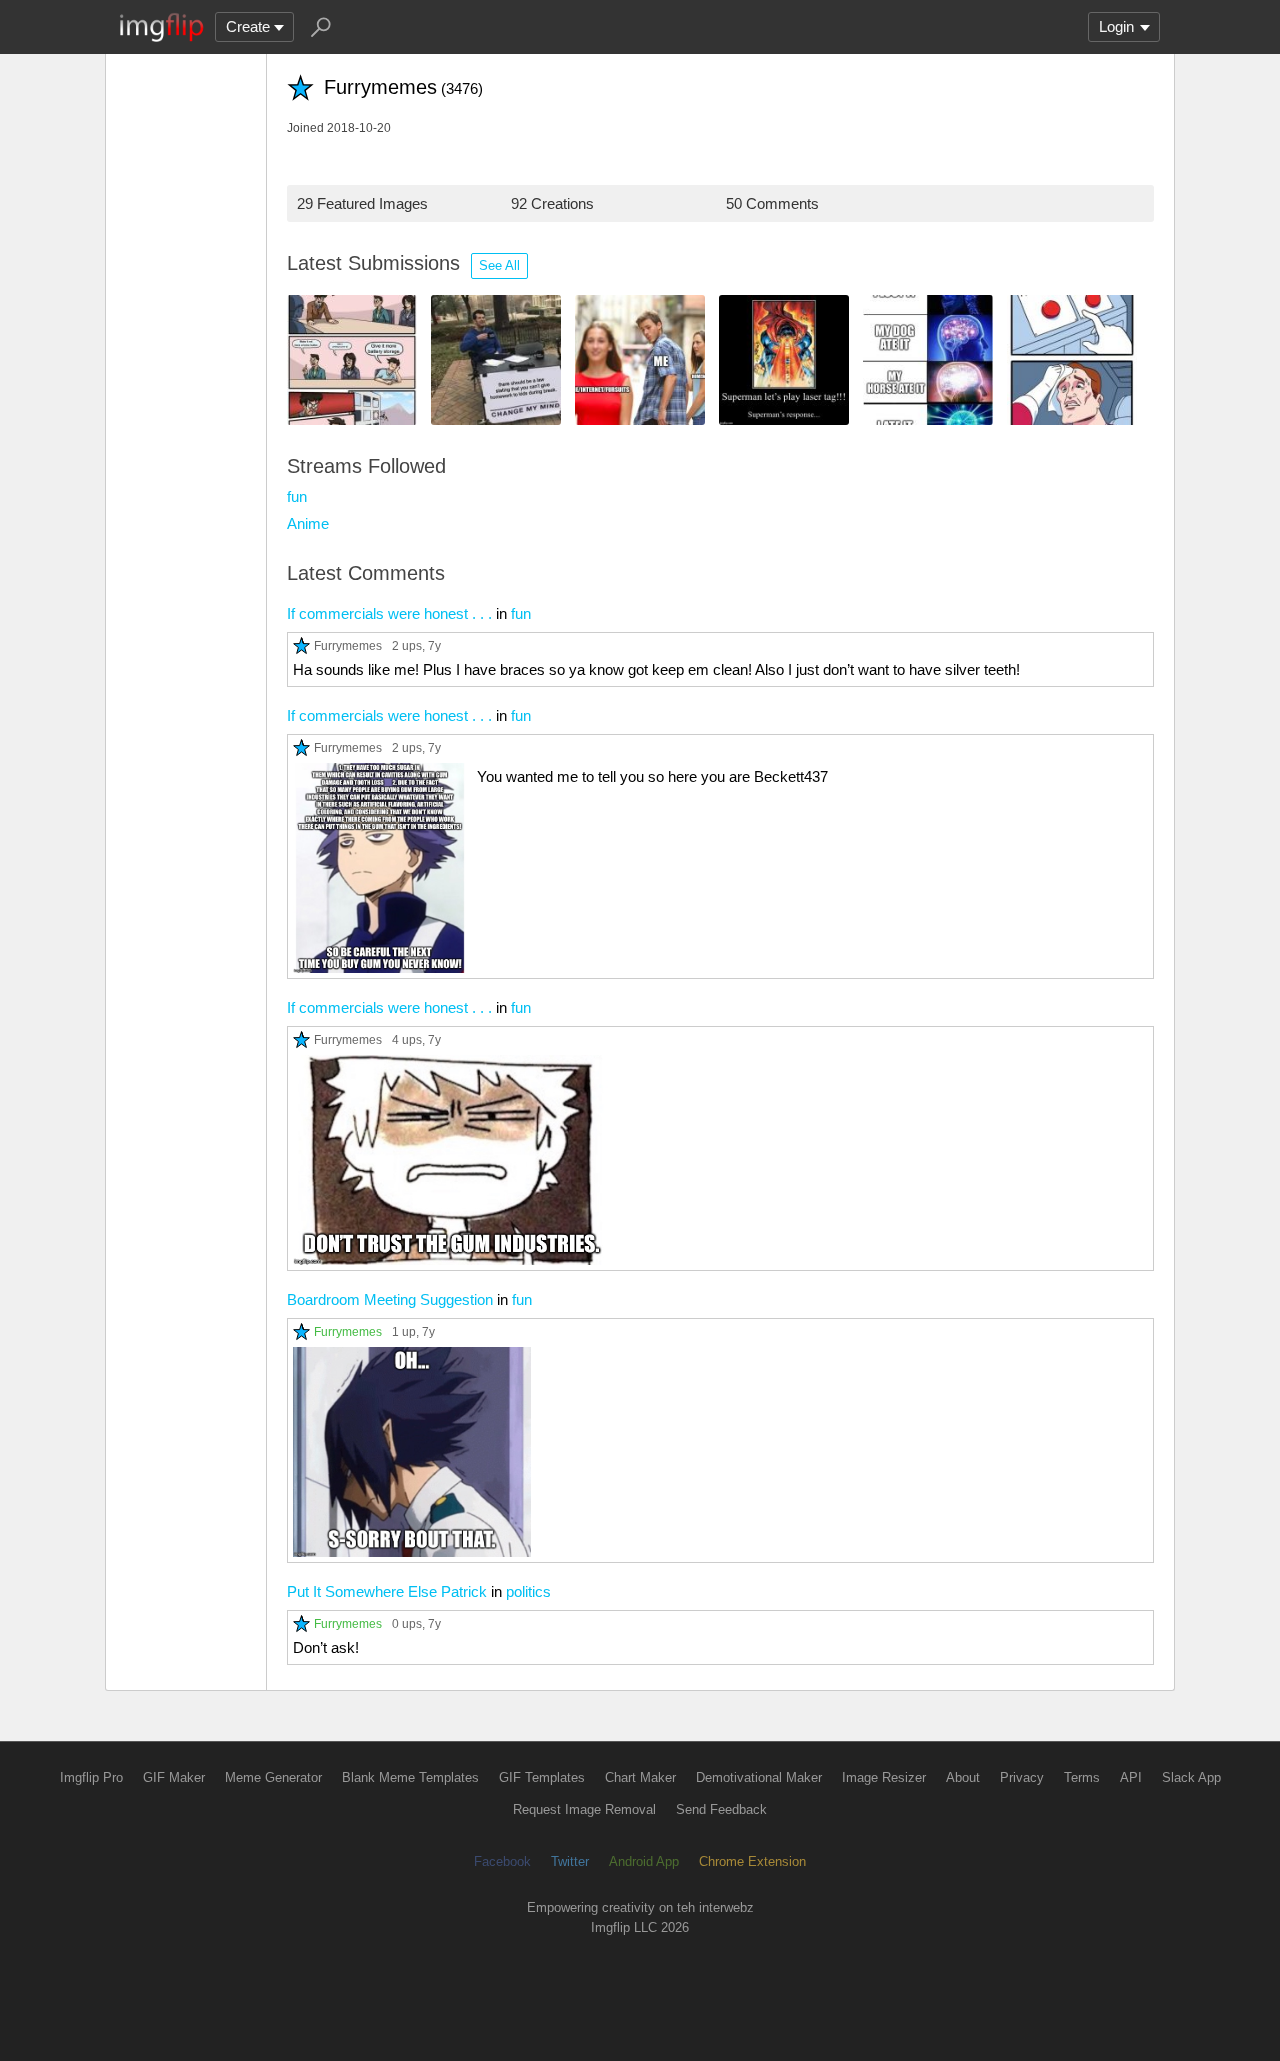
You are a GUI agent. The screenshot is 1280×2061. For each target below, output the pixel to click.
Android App (644, 1861)
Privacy (1022, 1777)
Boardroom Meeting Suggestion (390, 1299)
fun (297, 496)
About (963, 1777)
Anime (308, 523)
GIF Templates (542, 1777)
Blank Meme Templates (410, 1777)
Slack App (1191, 1777)
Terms (1082, 1777)
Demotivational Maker (759, 1777)
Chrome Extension (752, 1861)
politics (528, 1591)
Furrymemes (348, 645)
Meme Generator (273, 1777)
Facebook (502, 1861)
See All (499, 265)
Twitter (570, 1861)
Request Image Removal (584, 1809)
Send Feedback (721, 1809)
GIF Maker (174, 1777)
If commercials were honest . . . (389, 613)
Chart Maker (640, 1777)
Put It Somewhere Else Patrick (387, 1591)
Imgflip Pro (91, 1777)
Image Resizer (884, 1777)
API (1131, 1777)
